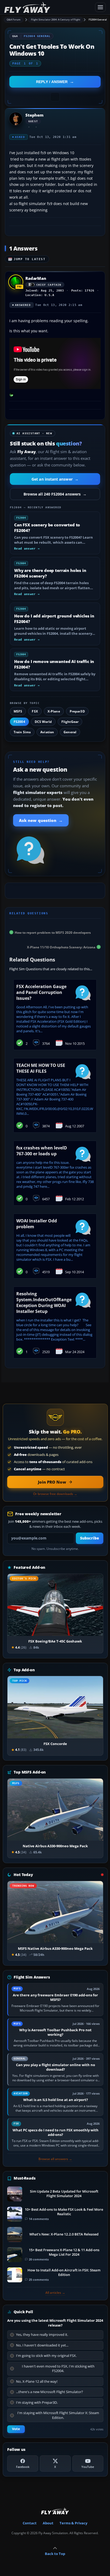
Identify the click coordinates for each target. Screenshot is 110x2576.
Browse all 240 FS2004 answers (55, 494)
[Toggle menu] (100, 7)
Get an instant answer (55, 479)
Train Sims (22, 732)
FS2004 (19, 722)
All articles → (55, 2293)
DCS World (43, 722)
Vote (16, 2429)
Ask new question (41, 820)
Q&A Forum (14, 20)
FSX (35, 711)
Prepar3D (77, 711)
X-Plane (54, 711)
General (70, 732)
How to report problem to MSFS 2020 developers (53, 932)
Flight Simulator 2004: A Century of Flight (56, 20)
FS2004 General (98, 20)
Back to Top (55, 2554)
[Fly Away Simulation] (48, 7)
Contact (30, 2523)
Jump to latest (30, 259)
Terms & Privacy (73, 2523)
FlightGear (70, 722)
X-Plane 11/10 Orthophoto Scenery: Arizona (61, 947)
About (48, 2523)
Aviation (47, 732)
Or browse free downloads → (55, 1494)
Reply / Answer (52, 82)
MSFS (18, 711)
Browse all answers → (55, 2159)
